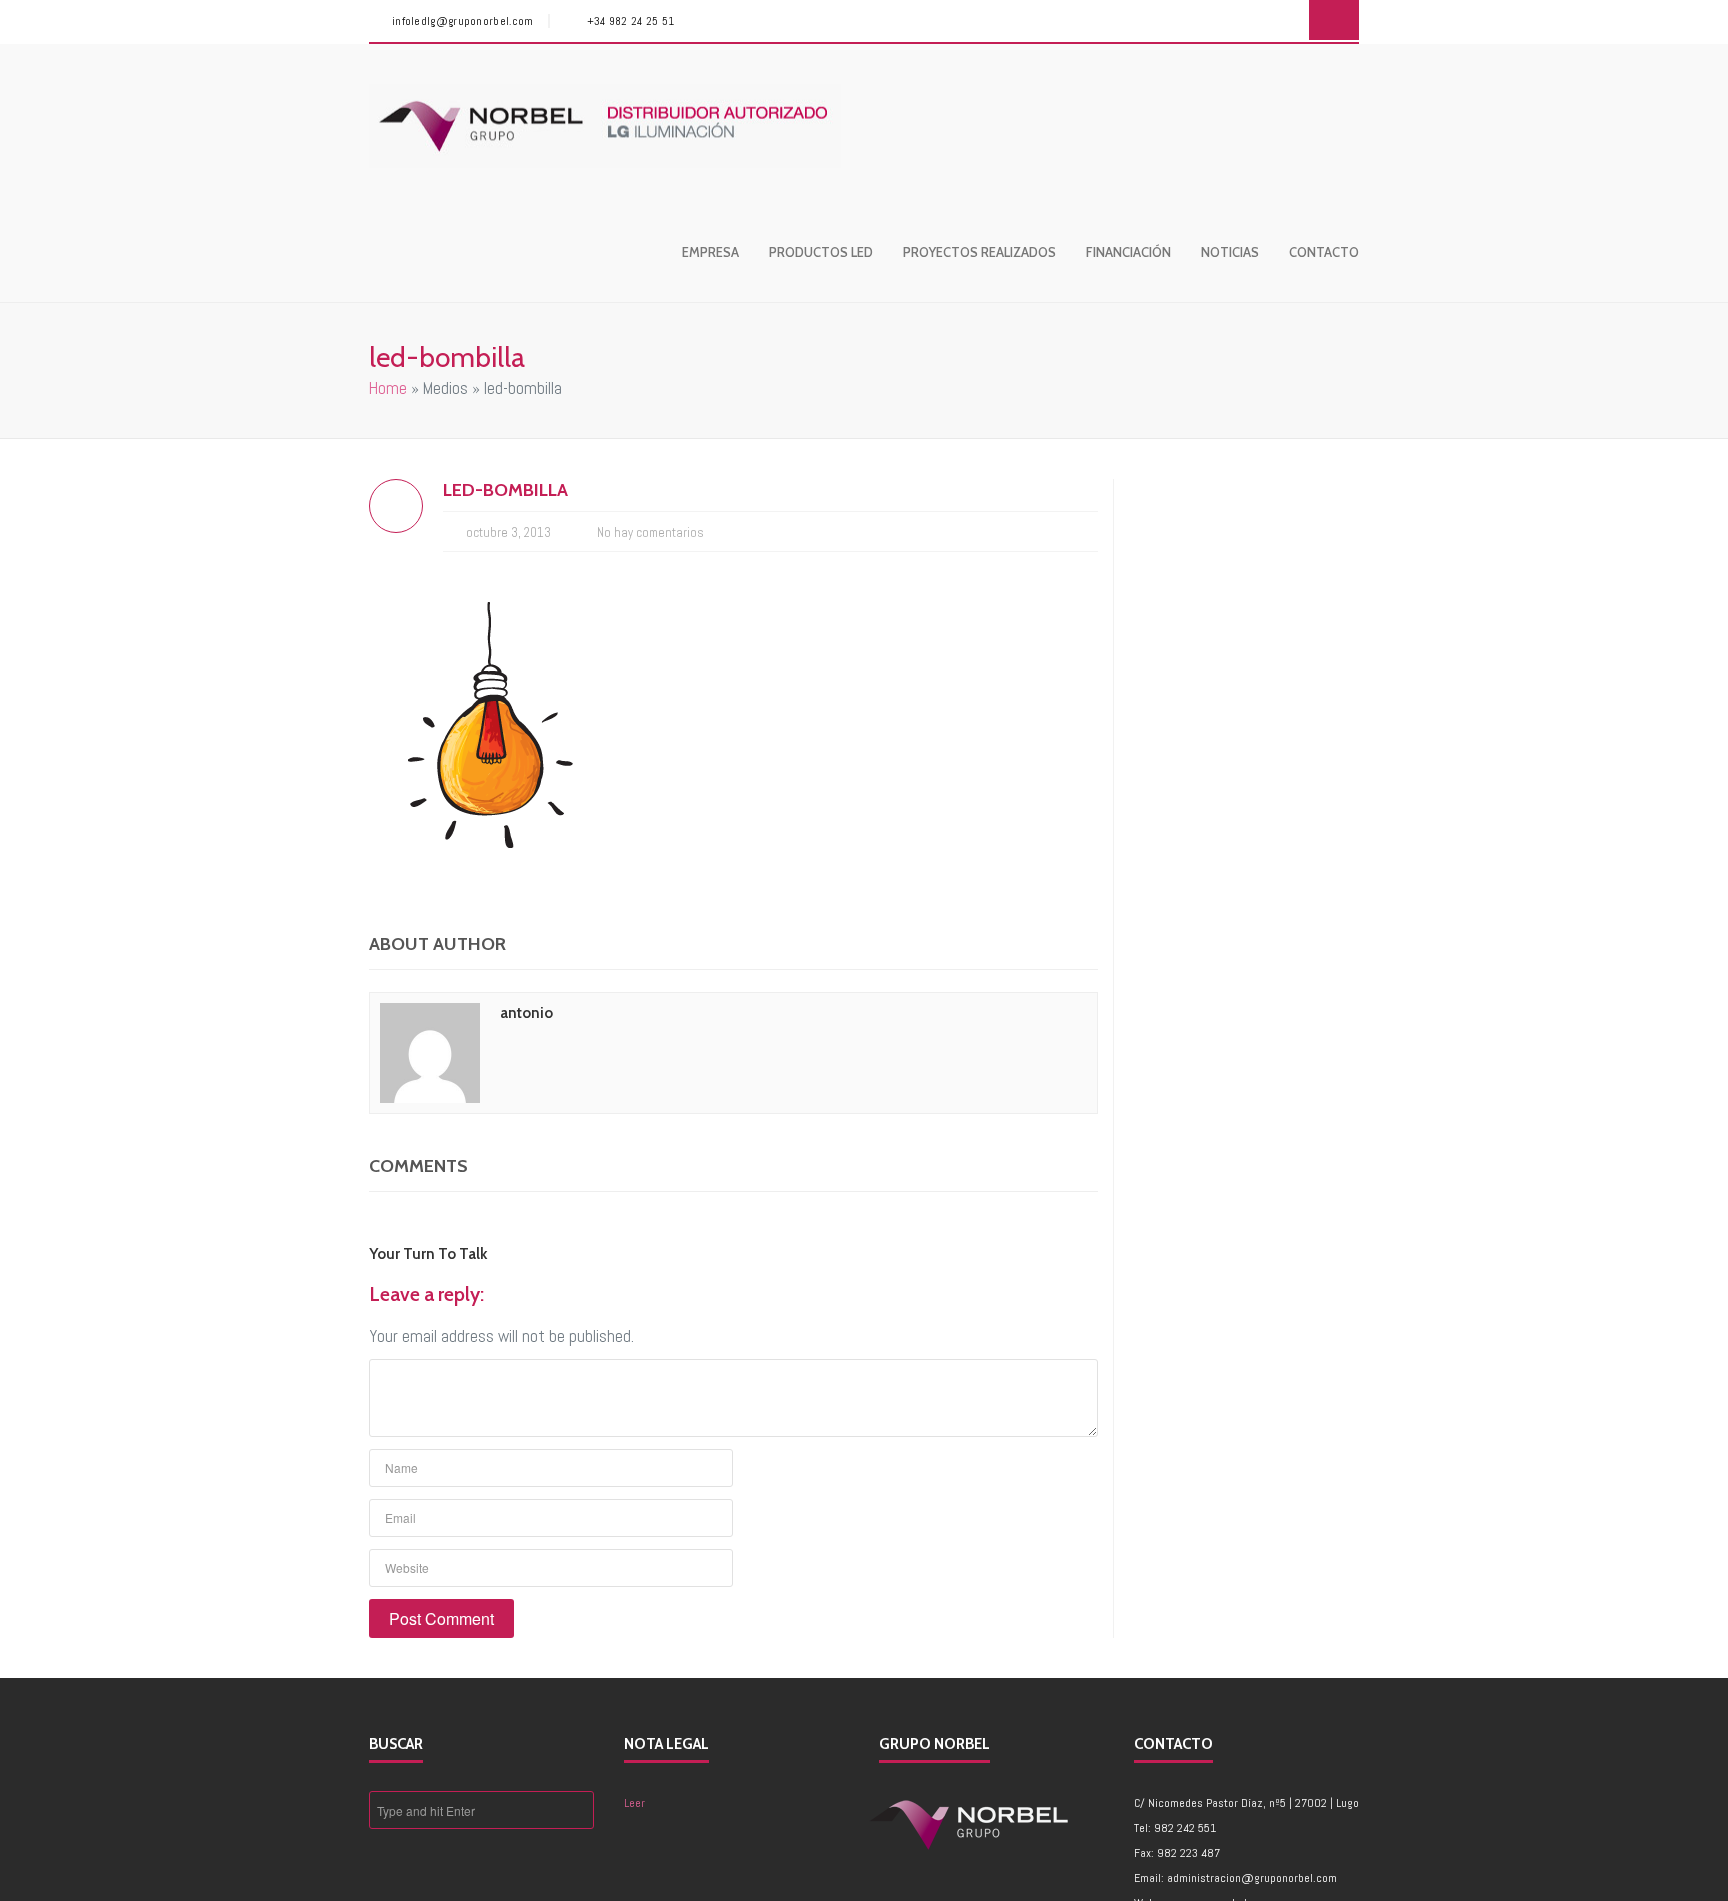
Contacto (1324, 252)
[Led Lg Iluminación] (605, 126)
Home (388, 388)
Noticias (1230, 252)
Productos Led (821, 252)
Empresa (710, 252)
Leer (634, 1803)
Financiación (1128, 252)
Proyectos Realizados (979, 252)
